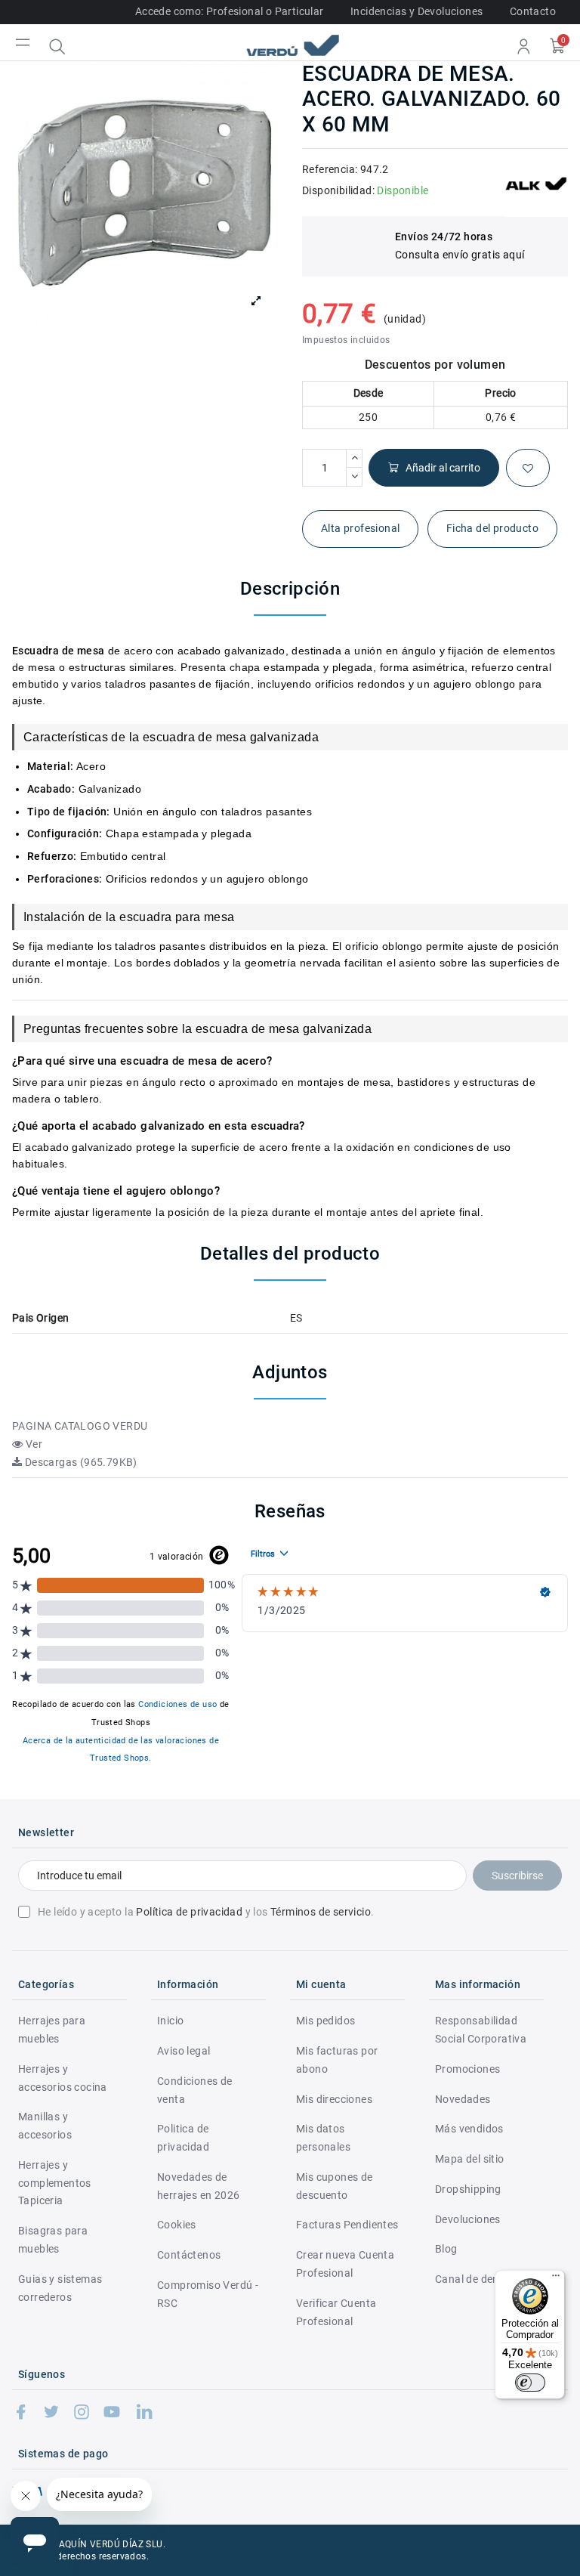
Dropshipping (468, 2189)
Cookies (177, 2225)
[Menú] (556, 2279)
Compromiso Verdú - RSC (208, 2294)
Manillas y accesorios (45, 2126)
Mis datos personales (323, 2138)
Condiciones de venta (195, 2090)
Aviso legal (184, 2051)
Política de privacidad (189, 1912)
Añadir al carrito (443, 468)
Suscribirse (517, 1876)
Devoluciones (468, 2219)
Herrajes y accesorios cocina (63, 2078)
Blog (446, 2249)
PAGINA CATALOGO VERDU (80, 1426)
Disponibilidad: (338, 190)
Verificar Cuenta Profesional (336, 2312)
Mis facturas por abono (337, 2060)
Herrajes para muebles (52, 2030)
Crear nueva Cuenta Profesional (345, 2264)
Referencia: (330, 169)
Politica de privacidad (183, 2138)
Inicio (170, 2021)
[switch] (530, 2383)
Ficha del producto (492, 528)
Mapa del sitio (470, 2159)
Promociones (467, 2069)
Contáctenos (189, 2255)
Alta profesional (360, 528)
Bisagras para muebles (53, 2240)
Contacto (533, 11)
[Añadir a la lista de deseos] (528, 468)
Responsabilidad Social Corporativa (481, 2030)
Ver (32, 1444)
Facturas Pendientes (347, 2225)
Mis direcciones (334, 2099)
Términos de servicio (321, 1912)
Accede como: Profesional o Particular (230, 11)
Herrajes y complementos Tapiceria (55, 2183)
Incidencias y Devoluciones (416, 11)
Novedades (463, 2099)
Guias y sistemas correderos (60, 2288)
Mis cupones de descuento (335, 2186)
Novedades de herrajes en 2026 (198, 2186)
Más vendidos (469, 2129)
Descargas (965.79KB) (79, 1462)
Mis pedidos (325, 2021)
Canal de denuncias (483, 2279)
